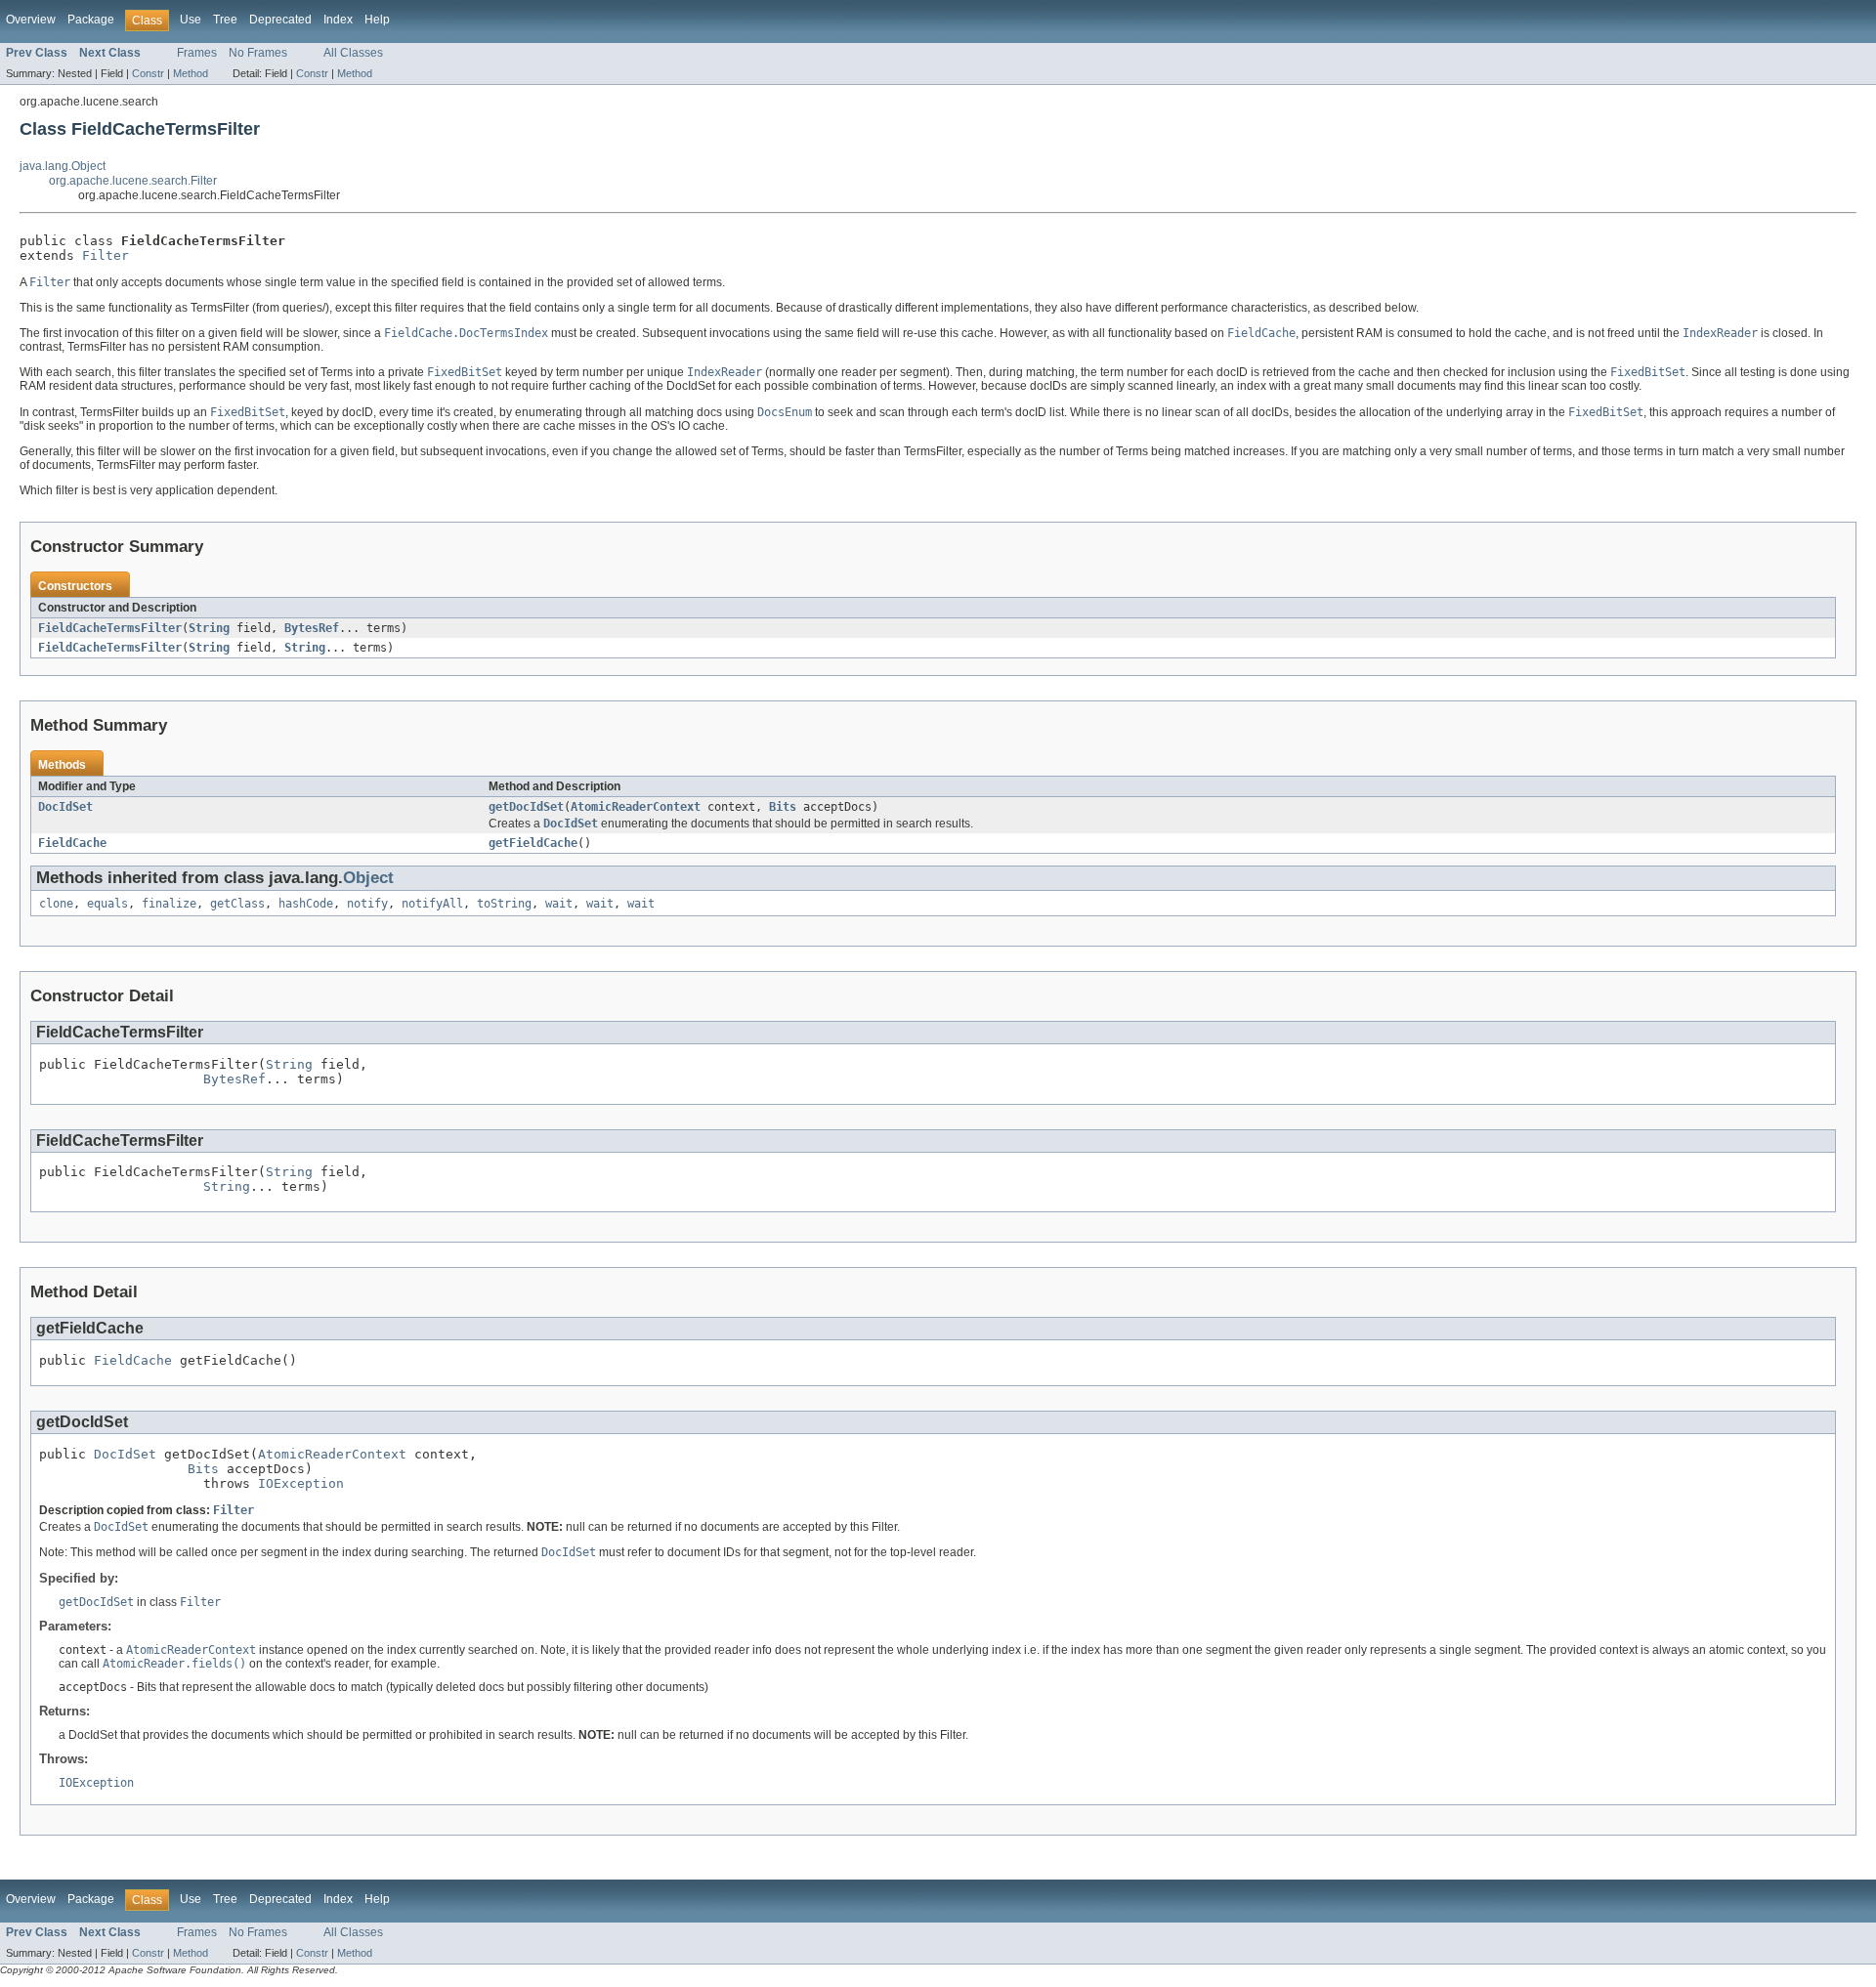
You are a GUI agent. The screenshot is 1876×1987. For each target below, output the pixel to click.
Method (191, 73)
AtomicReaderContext (636, 807)
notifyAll (432, 904)
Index (338, 20)
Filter (106, 255)
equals (107, 904)
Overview (31, 20)
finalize (169, 904)
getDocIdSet (526, 807)
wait (559, 904)
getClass (237, 904)
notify (367, 904)
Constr (148, 73)
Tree (225, 20)
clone (56, 904)
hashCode (306, 904)
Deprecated (280, 20)
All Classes (353, 53)
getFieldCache (533, 843)
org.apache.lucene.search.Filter (133, 181)
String (209, 628)
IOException (301, 1483)
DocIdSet (65, 807)
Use (191, 20)
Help (377, 20)
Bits (783, 807)
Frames (197, 53)
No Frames (258, 53)
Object (368, 878)
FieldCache (72, 843)
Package (91, 20)
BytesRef (312, 628)
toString (504, 904)
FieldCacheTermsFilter (110, 628)
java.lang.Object (63, 166)
